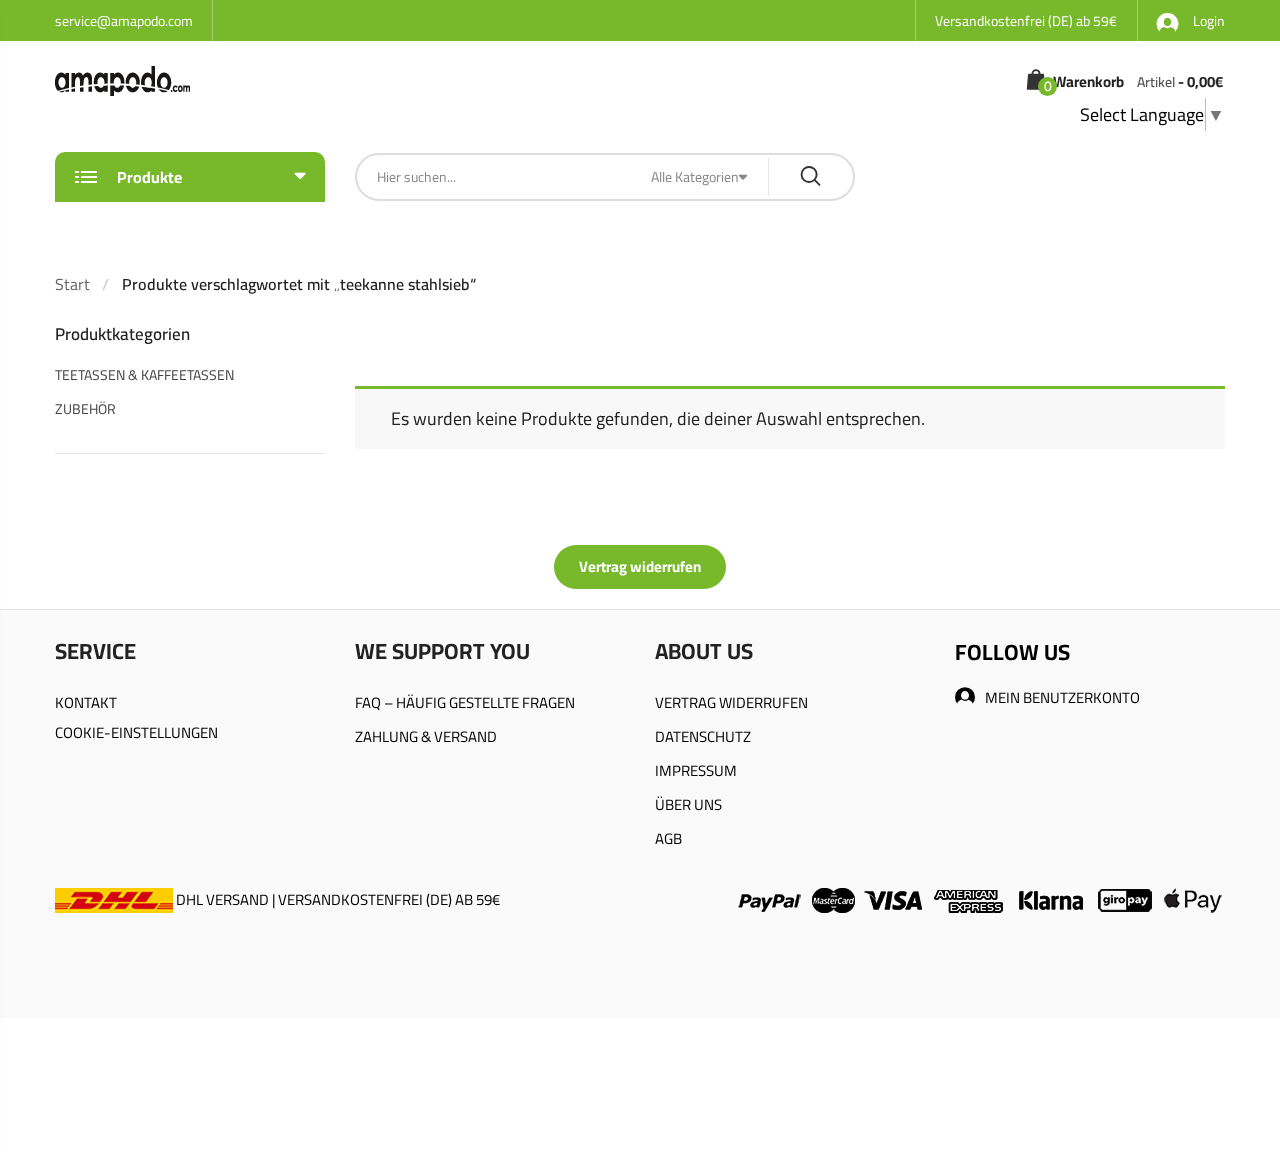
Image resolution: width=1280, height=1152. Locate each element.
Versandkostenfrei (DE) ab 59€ (1026, 21)
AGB (668, 838)
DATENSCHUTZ (703, 736)
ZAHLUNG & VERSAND (426, 736)
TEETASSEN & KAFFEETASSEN (144, 375)
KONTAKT (86, 702)
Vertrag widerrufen (640, 566)
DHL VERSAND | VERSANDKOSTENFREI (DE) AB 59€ (336, 899)
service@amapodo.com (124, 21)
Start (72, 284)
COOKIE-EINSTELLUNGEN (136, 732)
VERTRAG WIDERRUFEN (731, 702)
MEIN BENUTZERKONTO (1062, 697)
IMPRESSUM (696, 770)
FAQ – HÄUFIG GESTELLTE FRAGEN (465, 702)
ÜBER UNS (688, 804)
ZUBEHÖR (85, 409)
